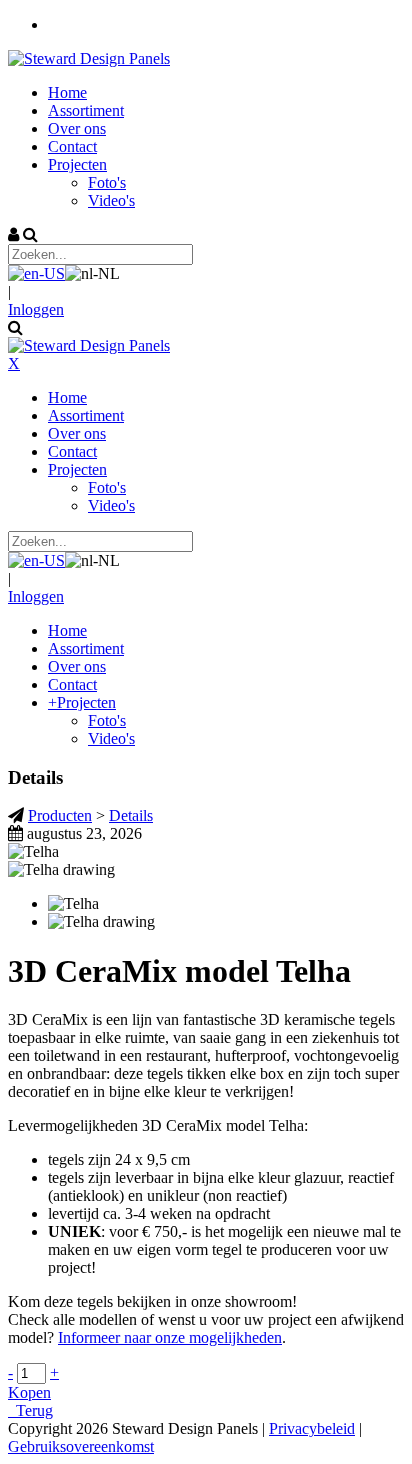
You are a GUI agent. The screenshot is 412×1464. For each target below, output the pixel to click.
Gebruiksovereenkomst (81, 1446)
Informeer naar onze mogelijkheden (170, 1337)
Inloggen (36, 309)
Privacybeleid (312, 1428)
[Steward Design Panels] (89, 58)
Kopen (29, 1392)
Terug (30, 1410)
